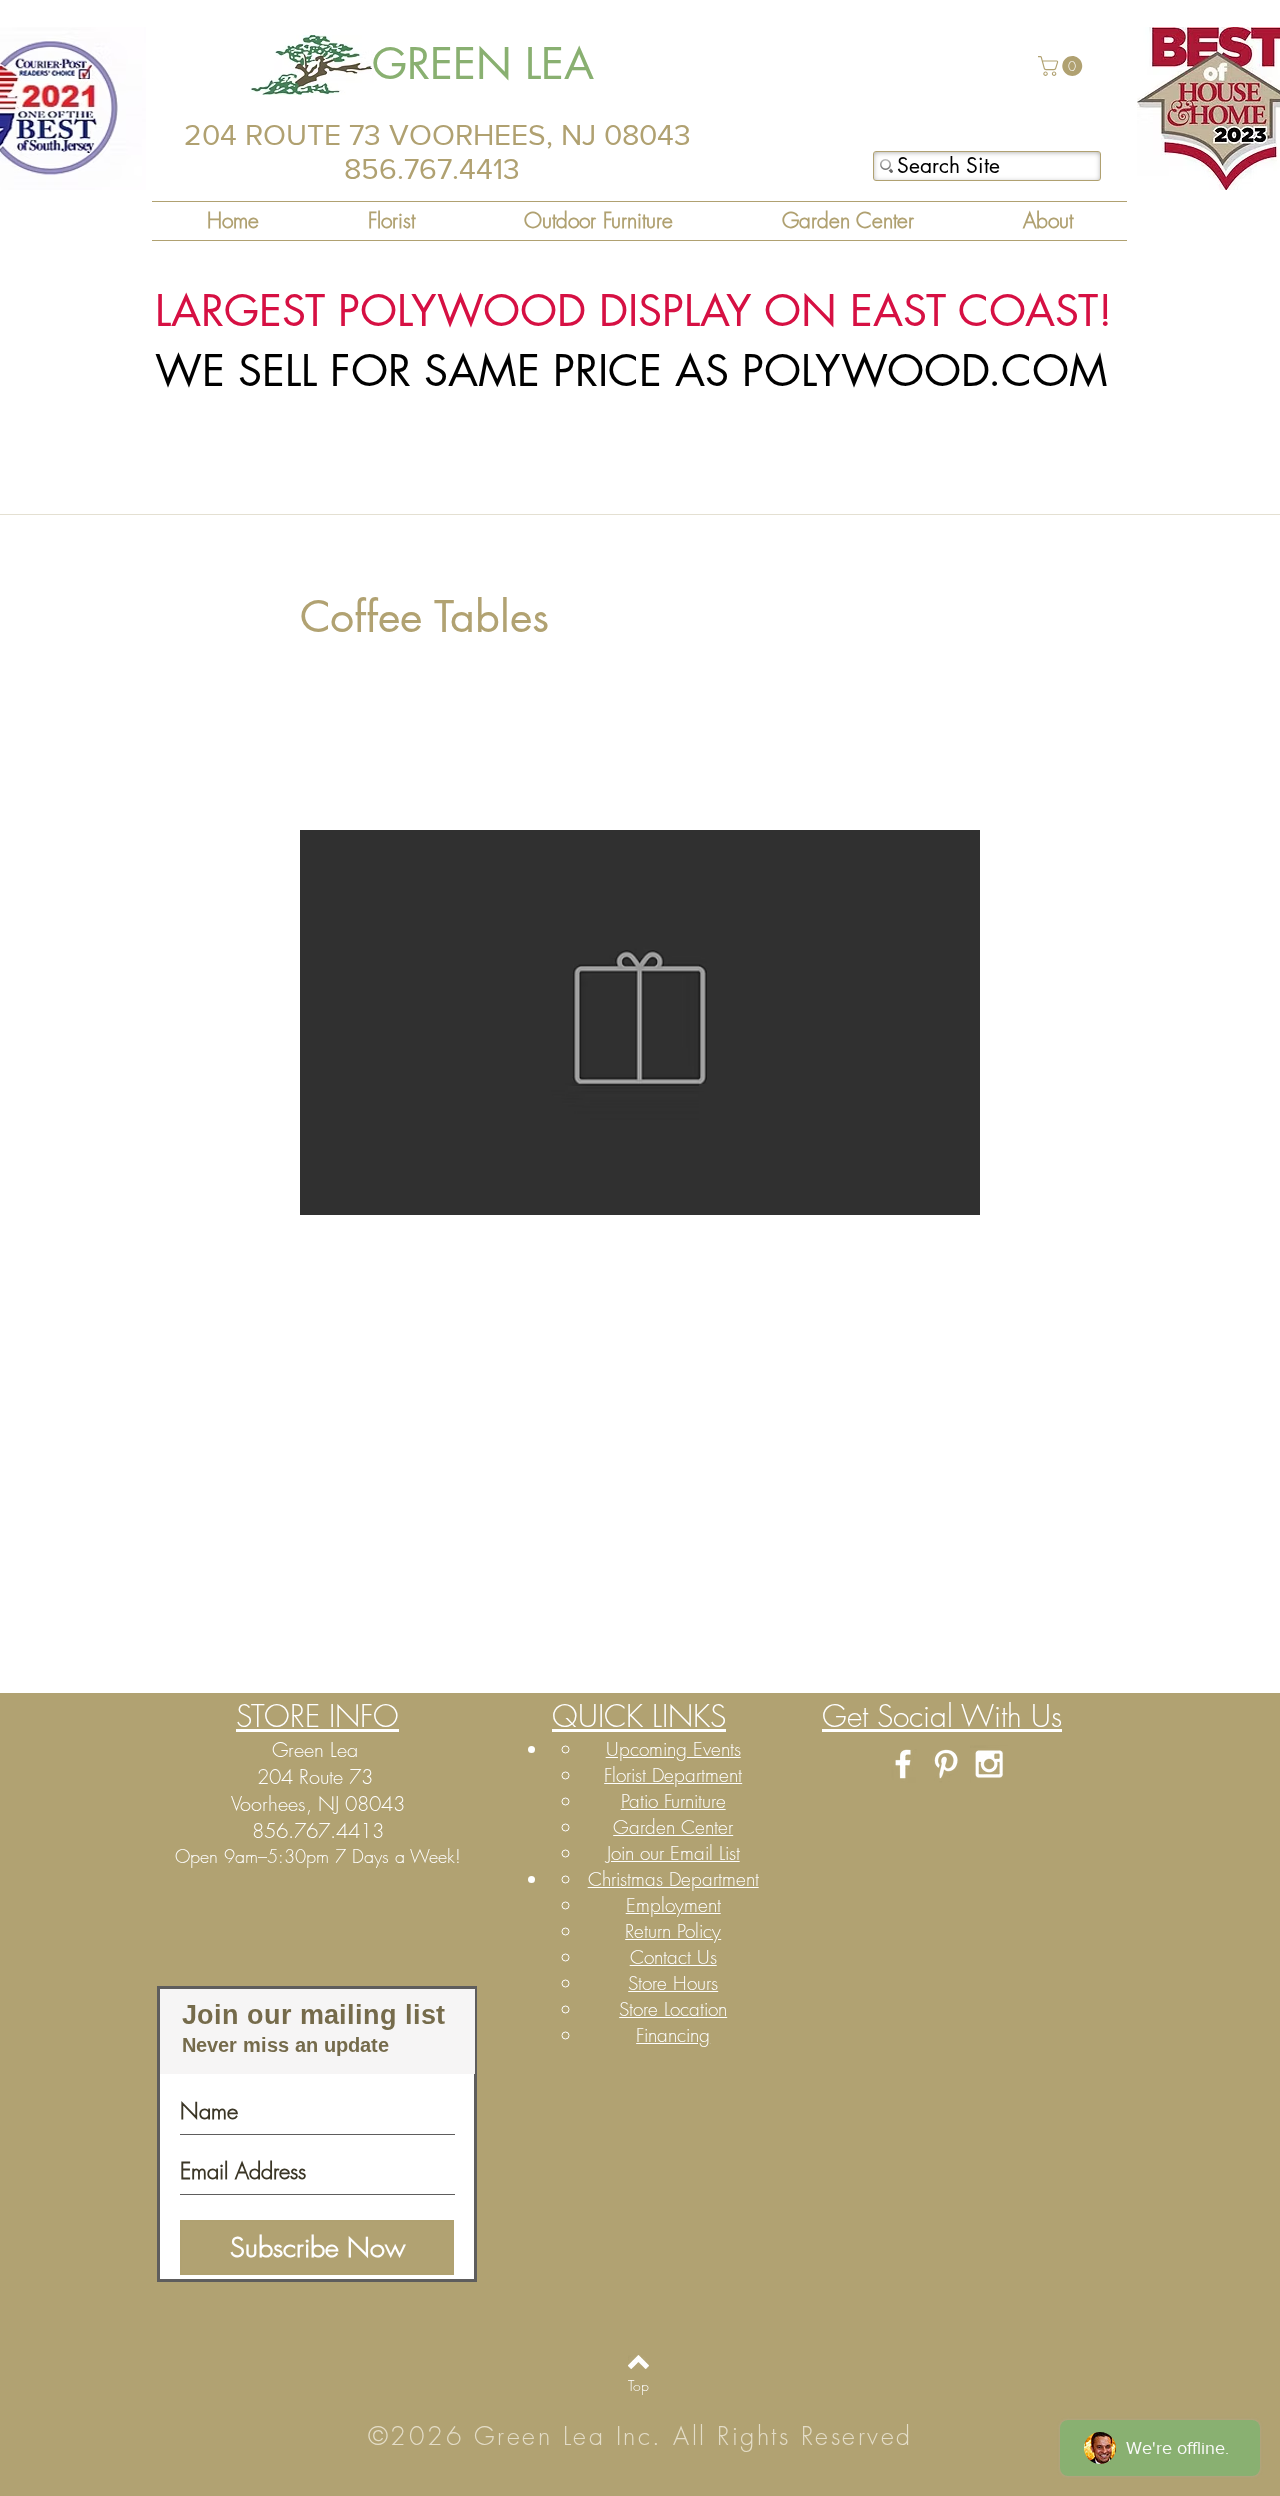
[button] (1062, 66)
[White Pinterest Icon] (946, 1764)
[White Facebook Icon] (903, 1764)
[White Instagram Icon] (989, 1764)
